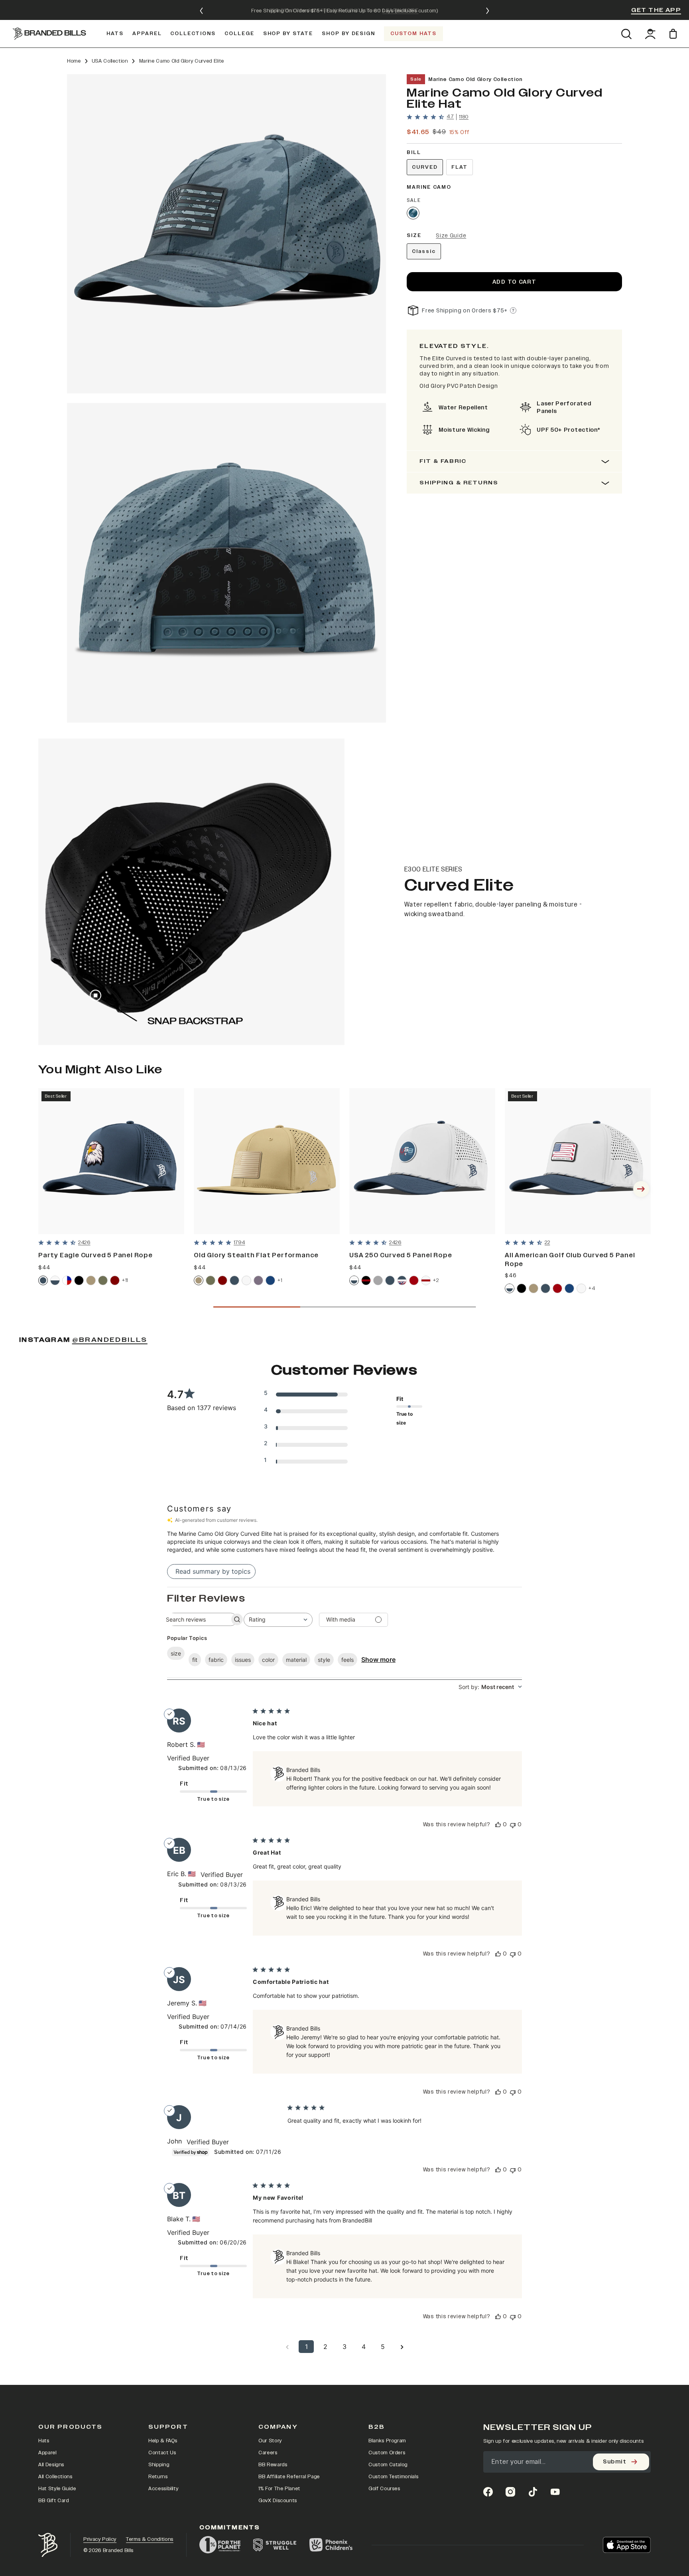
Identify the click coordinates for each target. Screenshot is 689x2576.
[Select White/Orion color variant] (55, 1280)
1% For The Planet (279, 2489)
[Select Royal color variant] (270, 1280)
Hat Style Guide (57, 2489)
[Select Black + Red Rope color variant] (366, 1280)
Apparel (47, 2453)
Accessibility (163, 2489)
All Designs (51, 2465)
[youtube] (555, 2492)
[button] (226, 234)
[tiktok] (533, 2492)
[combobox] (278, 1620)
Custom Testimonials (393, 2477)
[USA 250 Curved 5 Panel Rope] (422, 1161)
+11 (125, 1280)
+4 (592, 1288)
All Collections (55, 2477)
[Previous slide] (201, 11)
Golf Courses (384, 2489)
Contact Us (162, 2453)
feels (347, 1660)
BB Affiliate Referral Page (289, 2477)
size (176, 1653)
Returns (158, 2477)
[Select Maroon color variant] (115, 1280)
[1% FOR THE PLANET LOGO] (220, 2545)
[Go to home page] (48, 2545)
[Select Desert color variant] (91, 1280)
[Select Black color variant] (79, 1280)
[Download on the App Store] (627, 2545)
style (324, 1660)
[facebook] (488, 2492)
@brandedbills (110, 1340)
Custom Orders (387, 2453)
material (296, 1660)
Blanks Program (387, 2441)
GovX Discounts (278, 2501)
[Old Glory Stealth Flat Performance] (267, 1161)
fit (195, 1660)
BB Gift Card (54, 2501)
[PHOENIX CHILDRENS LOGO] (331, 2545)
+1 (280, 1280)
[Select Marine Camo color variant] (413, 213)
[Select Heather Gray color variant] (378, 1280)
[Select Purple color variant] (258, 1280)
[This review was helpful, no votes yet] (498, 1824)
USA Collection (110, 61)
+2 (436, 1280)
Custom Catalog (388, 2465)
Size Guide (451, 236)
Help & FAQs (163, 2441)
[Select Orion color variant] (43, 1280)
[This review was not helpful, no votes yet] (513, 1824)
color (268, 1660)
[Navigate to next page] (402, 2347)
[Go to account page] (650, 34)
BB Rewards (273, 2465)
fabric (216, 1660)
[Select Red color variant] (414, 1280)
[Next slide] (488, 11)
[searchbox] (195, 1619)
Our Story (270, 2441)
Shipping (159, 2465)
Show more (378, 1659)
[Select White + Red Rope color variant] (426, 1280)
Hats (44, 2441)
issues (243, 1660)
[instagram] (510, 2492)
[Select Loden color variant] (103, 1280)
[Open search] (626, 34)
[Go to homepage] (49, 34)
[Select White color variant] (246, 1280)
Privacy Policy (100, 2539)
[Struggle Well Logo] (275, 2545)
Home (74, 61)
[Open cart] (674, 34)
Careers (268, 2453)
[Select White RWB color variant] (67, 1280)
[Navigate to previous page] (287, 2347)
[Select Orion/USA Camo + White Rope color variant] (402, 1280)
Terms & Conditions (150, 2539)
